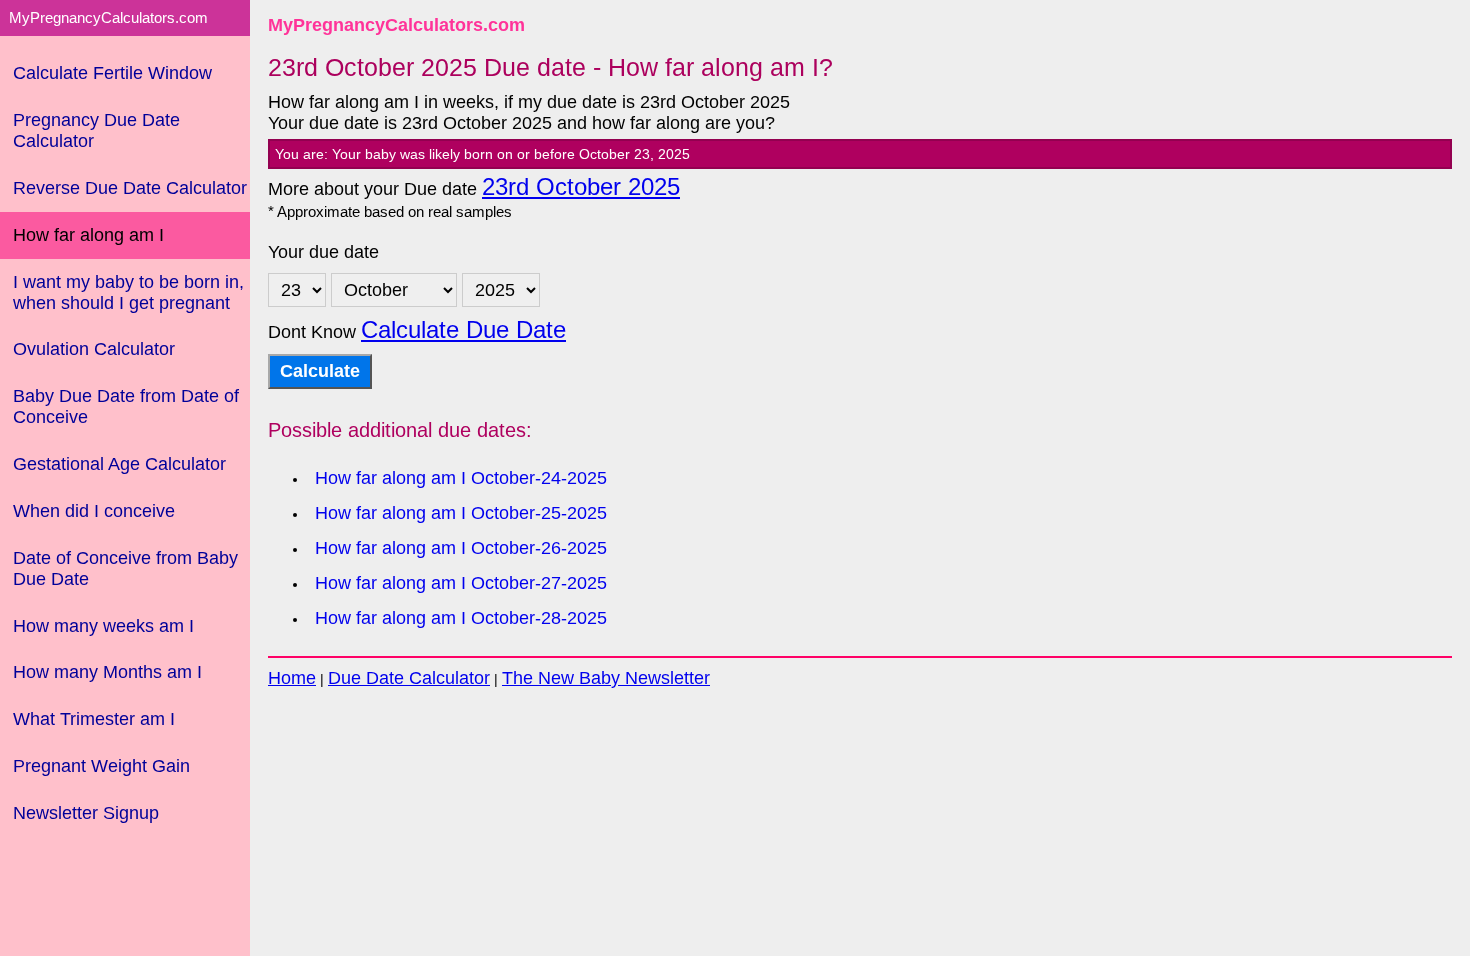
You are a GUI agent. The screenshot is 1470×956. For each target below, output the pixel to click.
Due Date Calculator (409, 678)
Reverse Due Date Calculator (130, 188)
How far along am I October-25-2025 (461, 513)
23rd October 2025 (581, 187)
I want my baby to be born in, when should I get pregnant (128, 292)
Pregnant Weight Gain (101, 766)
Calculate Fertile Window (112, 73)
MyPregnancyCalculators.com (396, 25)
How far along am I (88, 235)
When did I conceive (94, 511)
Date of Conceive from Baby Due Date (125, 568)
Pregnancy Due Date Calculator (96, 130)
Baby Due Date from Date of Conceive (126, 406)
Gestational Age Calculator (119, 464)
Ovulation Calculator (94, 349)
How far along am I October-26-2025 (461, 548)
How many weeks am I (103, 626)
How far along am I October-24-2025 (461, 478)
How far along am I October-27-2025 (461, 583)
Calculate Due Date (463, 330)
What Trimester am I (94, 719)
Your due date (323, 252)
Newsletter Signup (86, 813)
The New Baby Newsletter (606, 678)
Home (292, 678)
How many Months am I (107, 672)
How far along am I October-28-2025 (461, 618)
